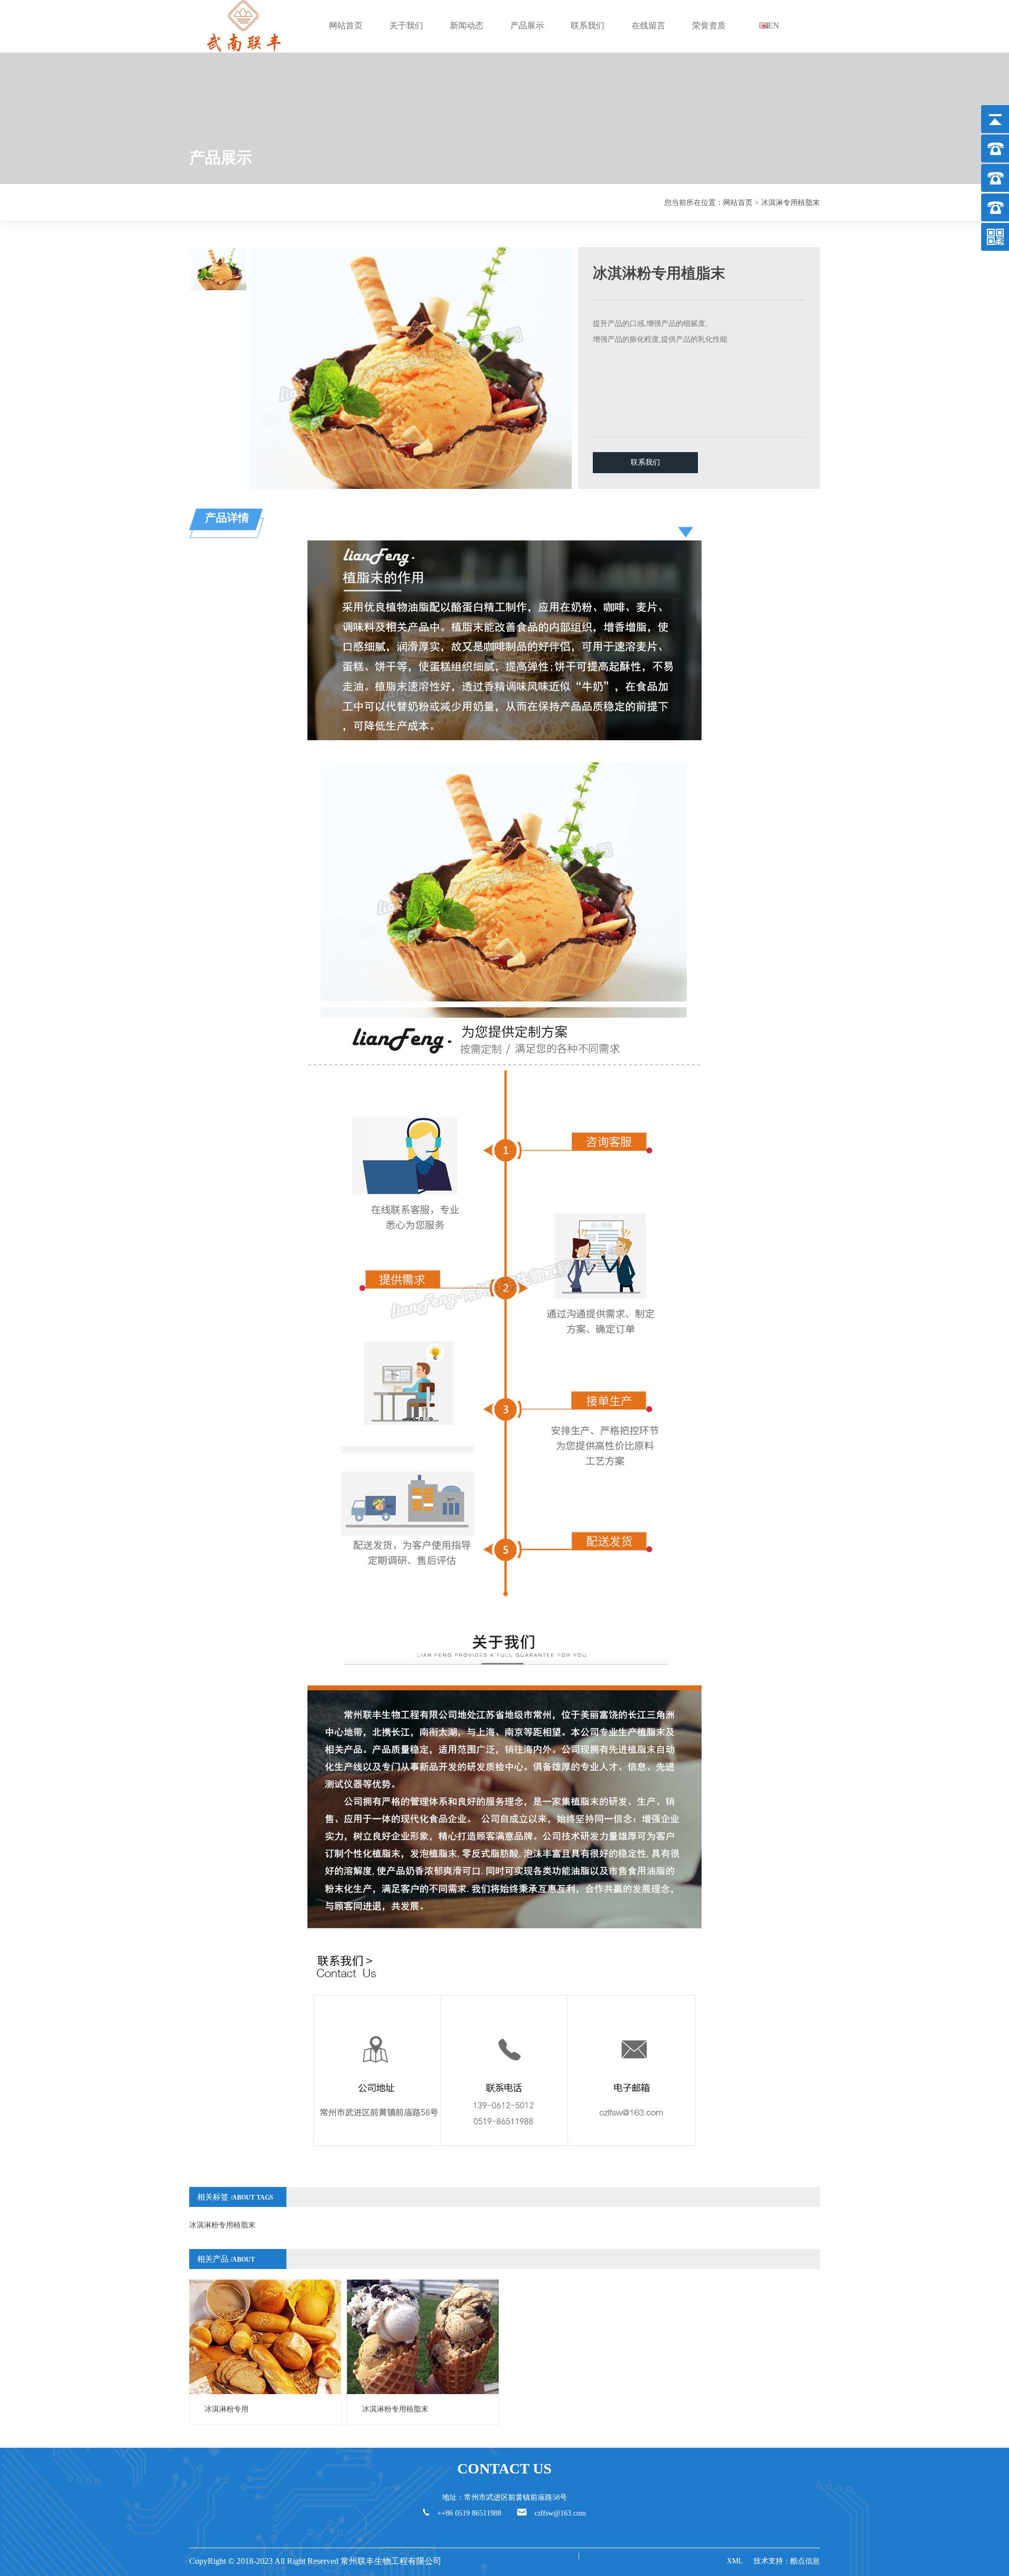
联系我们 (588, 25)
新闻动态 (467, 25)
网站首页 (346, 25)
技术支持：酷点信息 (787, 2561)
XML (735, 2561)
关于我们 (406, 25)
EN (774, 25)
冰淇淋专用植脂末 (790, 203)
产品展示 (527, 25)
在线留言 (648, 25)
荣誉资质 (709, 25)
